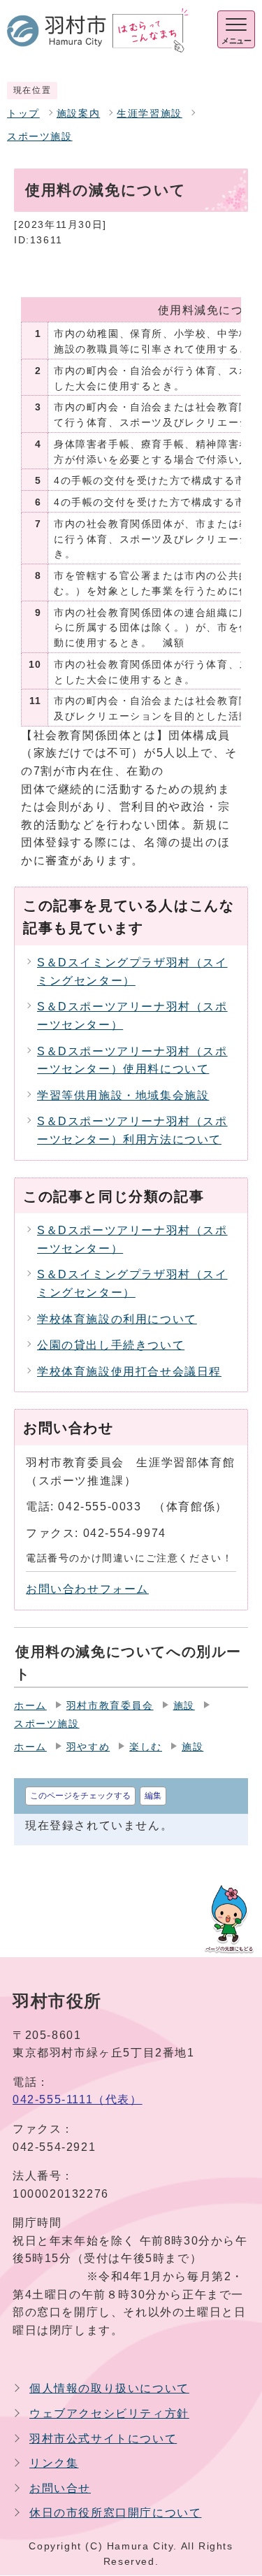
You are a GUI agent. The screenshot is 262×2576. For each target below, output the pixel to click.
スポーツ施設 (40, 137)
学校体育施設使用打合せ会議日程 (129, 1372)
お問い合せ (60, 2488)
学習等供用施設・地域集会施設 (123, 1095)
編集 (153, 1796)
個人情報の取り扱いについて (109, 2388)
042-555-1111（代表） (78, 2099)
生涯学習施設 (150, 114)
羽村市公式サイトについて (103, 2439)
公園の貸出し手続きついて (111, 1345)
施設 (184, 1706)
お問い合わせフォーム (87, 1589)
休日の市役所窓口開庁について (115, 2513)
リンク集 (54, 2463)
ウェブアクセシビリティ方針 (109, 2413)
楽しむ (146, 1747)
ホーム (30, 1706)
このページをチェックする (80, 1796)
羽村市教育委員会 (110, 1706)
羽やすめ (88, 1747)
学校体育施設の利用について (117, 1319)
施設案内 (78, 114)
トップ (23, 114)
